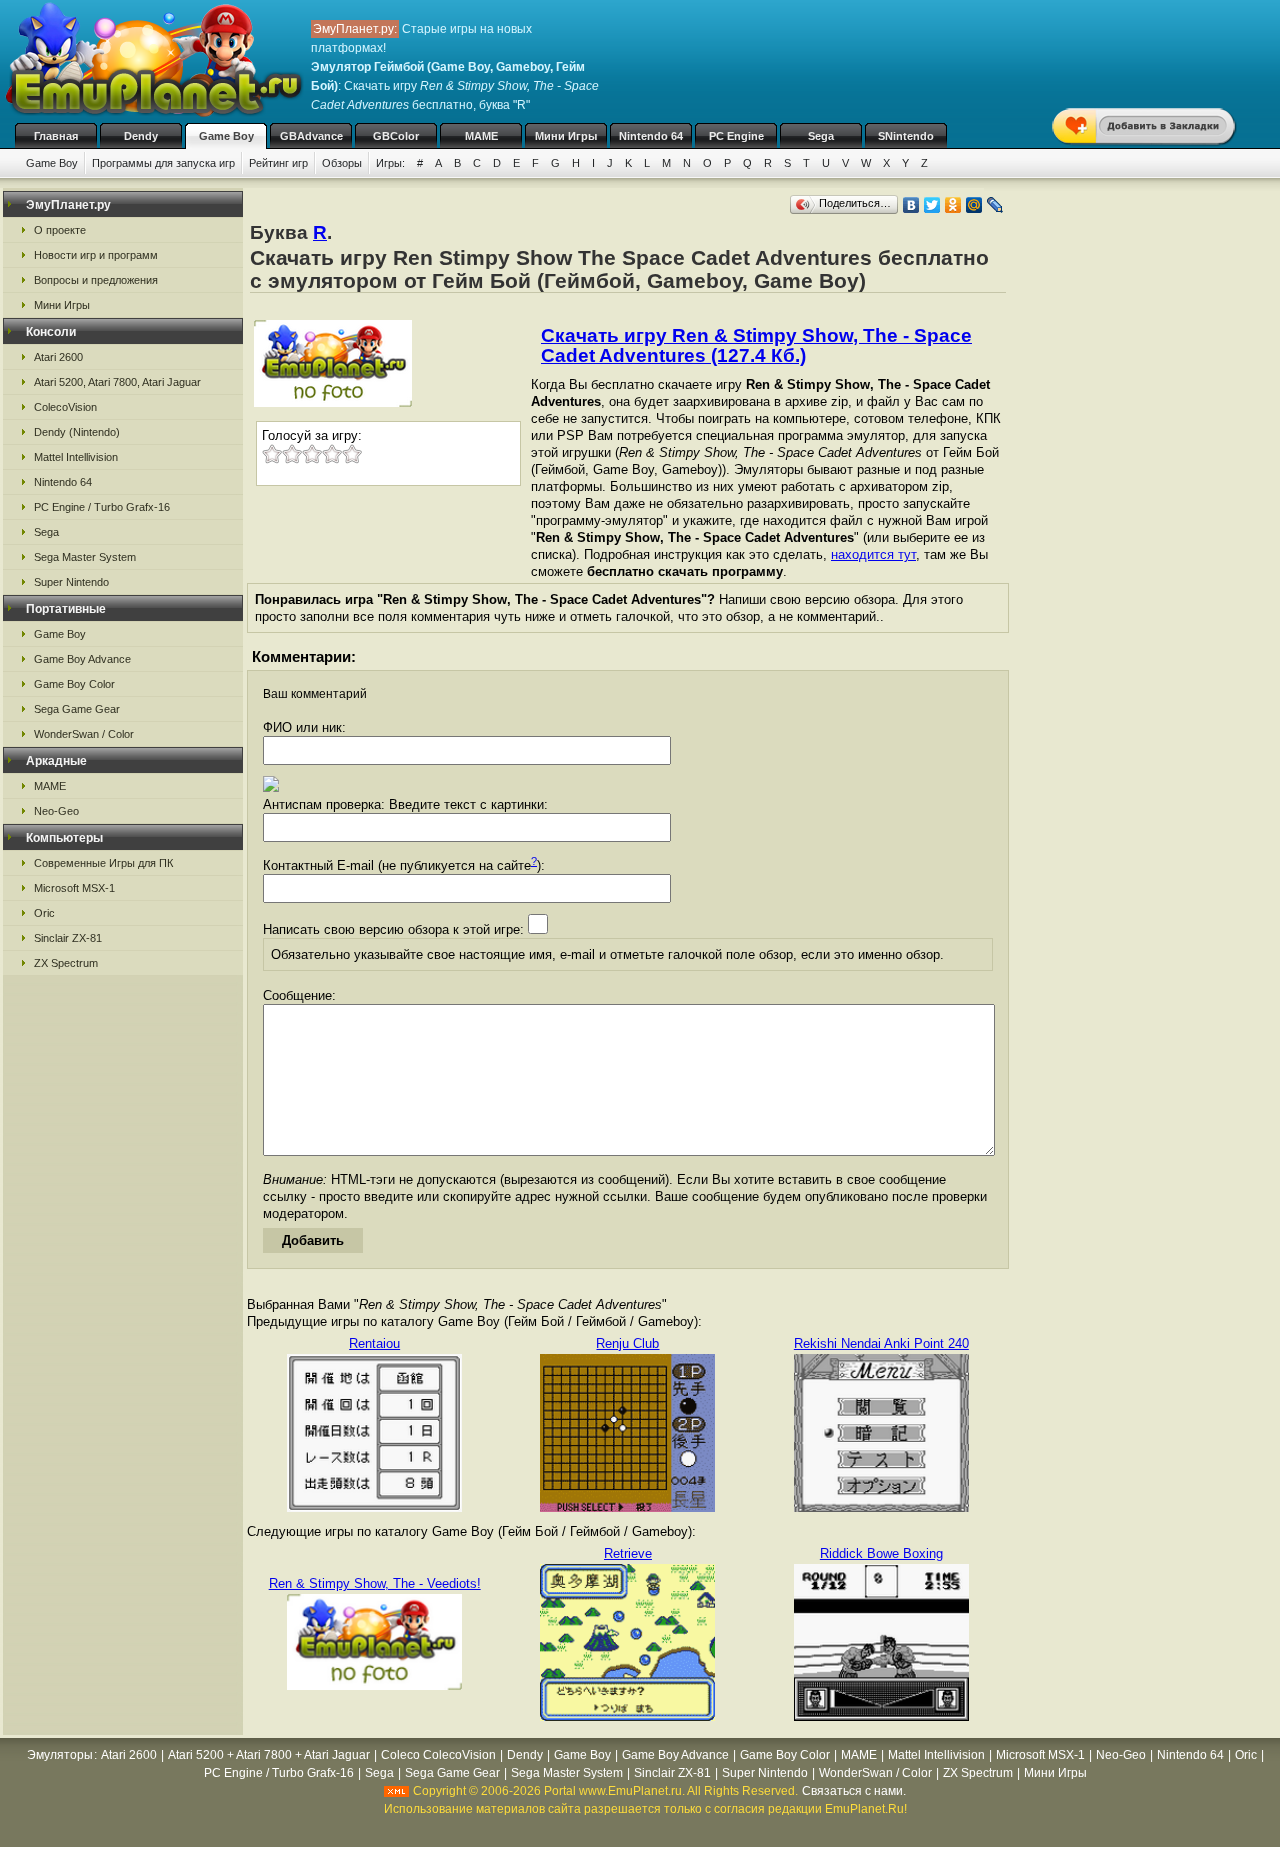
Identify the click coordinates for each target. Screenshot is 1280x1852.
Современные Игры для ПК (103, 863)
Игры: (390, 163)
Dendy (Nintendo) (77, 432)
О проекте (60, 230)
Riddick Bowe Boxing (881, 1553)
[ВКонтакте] (911, 205)
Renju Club (627, 1343)
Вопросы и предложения (96, 280)
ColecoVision (65, 407)
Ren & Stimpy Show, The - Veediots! (375, 1583)
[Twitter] (932, 205)
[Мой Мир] (974, 205)
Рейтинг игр (278, 163)
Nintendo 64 (651, 136)
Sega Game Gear (77, 709)
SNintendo (906, 136)
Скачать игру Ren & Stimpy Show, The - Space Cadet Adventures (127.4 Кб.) (756, 345)
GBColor (396, 136)
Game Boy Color (74, 684)
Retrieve (628, 1553)
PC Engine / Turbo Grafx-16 (102, 507)
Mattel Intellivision (76, 457)
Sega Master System (85, 557)
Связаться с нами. (854, 1791)
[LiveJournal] (995, 205)
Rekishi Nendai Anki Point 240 (881, 1343)
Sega (821, 136)
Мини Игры (566, 136)
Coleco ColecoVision (438, 1755)
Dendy (141, 136)
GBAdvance (311, 136)
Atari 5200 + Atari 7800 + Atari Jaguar (269, 1755)
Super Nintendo (71, 582)
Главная (56, 136)
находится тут (873, 554)
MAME (481, 136)
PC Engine (736, 136)
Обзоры (342, 163)
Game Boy (226, 136)
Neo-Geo (56, 811)
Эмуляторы (60, 1755)
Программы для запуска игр (163, 163)
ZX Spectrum (66, 963)
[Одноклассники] (953, 205)
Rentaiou (374, 1343)
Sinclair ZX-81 (68, 938)
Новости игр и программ (96, 255)
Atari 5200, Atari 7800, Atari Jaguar (117, 382)
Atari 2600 (58, 357)
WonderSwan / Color (84, 734)
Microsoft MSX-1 (74, 888)
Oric (44, 913)
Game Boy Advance (82, 659)
